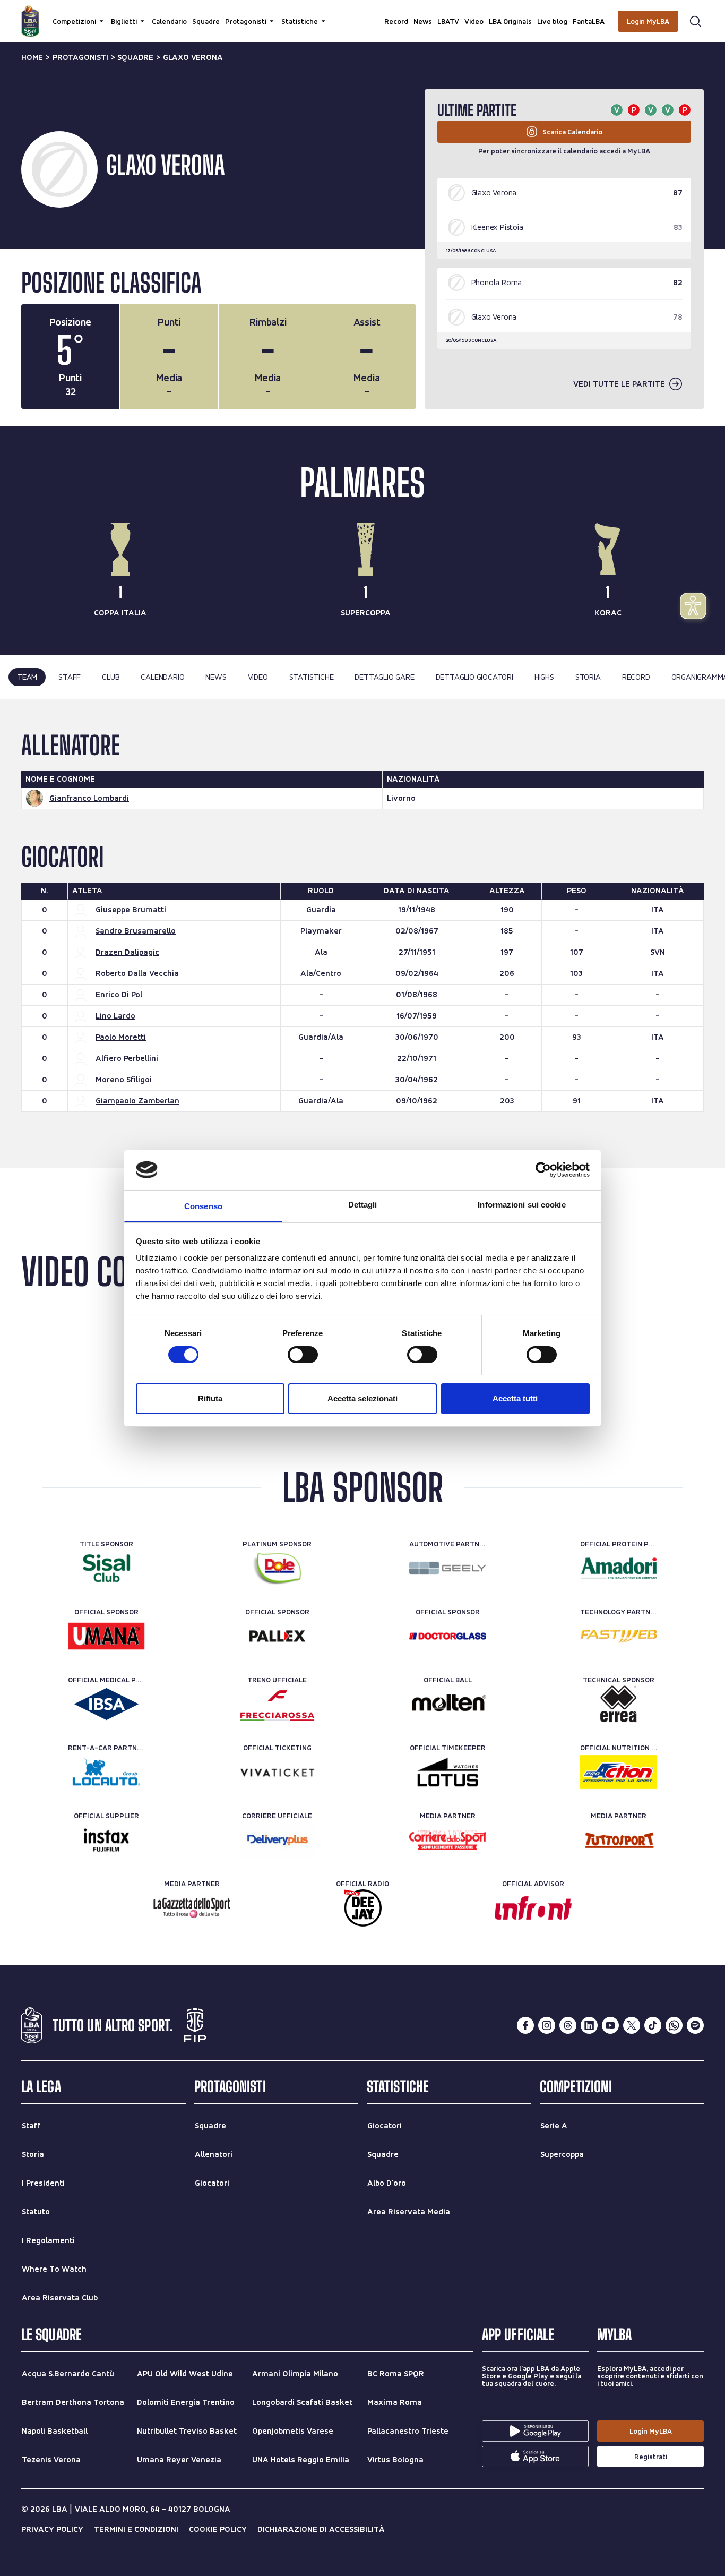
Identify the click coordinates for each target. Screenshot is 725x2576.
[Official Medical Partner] (106, 1704)
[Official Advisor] (533, 1908)
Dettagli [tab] (363, 1205)
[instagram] (547, 2025)
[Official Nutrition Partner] (619, 1772)
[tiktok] (653, 2025)
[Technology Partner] (619, 1636)
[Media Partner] (448, 1840)
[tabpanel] (362, 934)
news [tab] (216, 677)
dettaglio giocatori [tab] (474, 677)
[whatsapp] (674, 2025)
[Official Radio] (363, 1908)
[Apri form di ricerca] (695, 21)
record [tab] (636, 677)
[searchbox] (362, 13)
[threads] (568, 2025)
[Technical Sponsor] (619, 1704)
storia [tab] (588, 677)
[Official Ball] (448, 1704)
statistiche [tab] (312, 677)
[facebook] (525, 2025)
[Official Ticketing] (277, 1772)
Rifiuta (210, 1398)
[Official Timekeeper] (448, 1772)
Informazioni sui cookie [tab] (521, 1205)
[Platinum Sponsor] (277, 1568)
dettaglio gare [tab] (384, 677)
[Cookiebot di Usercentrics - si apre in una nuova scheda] (543, 1170)
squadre (135, 57)
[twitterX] (632, 2025)
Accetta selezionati (362, 1398)
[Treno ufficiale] (277, 1704)
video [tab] (258, 677)
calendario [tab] (162, 677)
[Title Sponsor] (106, 1568)
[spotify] (695, 2025)
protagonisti (80, 57)
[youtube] (610, 2025)
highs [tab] (544, 677)
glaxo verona (193, 57)
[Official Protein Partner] (619, 1568)
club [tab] (111, 677)
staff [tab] (70, 677)
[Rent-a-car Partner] (106, 1772)
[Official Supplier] (106, 1840)
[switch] (303, 1355)
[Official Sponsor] (106, 1636)
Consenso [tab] (203, 1206)
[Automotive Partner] (448, 1568)
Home (32, 57)
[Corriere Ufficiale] (277, 1840)
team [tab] (27, 677)
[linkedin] (589, 2025)
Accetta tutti (515, 1398)
